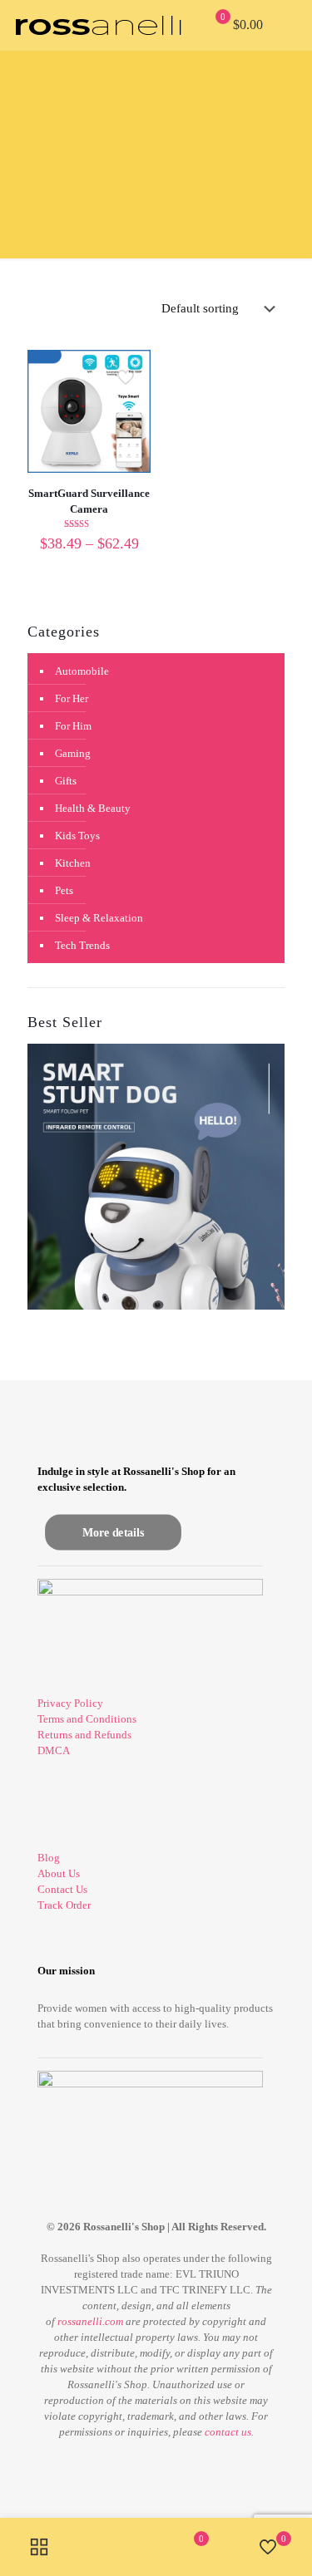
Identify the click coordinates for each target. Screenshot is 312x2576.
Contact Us (62, 1889)
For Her (72, 698)
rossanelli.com (90, 2321)
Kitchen (73, 863)
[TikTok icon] (173, 2460)
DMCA (54, 1750)
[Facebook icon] (139, 2460)
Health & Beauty (93, 808)
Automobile (82, 671)
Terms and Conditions (87, 1719)
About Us (59, 1873)
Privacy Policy (70, 1703)
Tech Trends (82, 945)
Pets (64, 890)
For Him (73, 726)
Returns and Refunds (84, 1735)
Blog (49, 1858)
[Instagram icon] (156, 2460)
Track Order (64, 1905)
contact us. (229, 2432)
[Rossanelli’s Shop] (98, 25)
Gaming (73, 753)
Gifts (66, 781)
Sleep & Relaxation (99, 918)
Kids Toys (77, 836)
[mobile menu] (290, 25)
